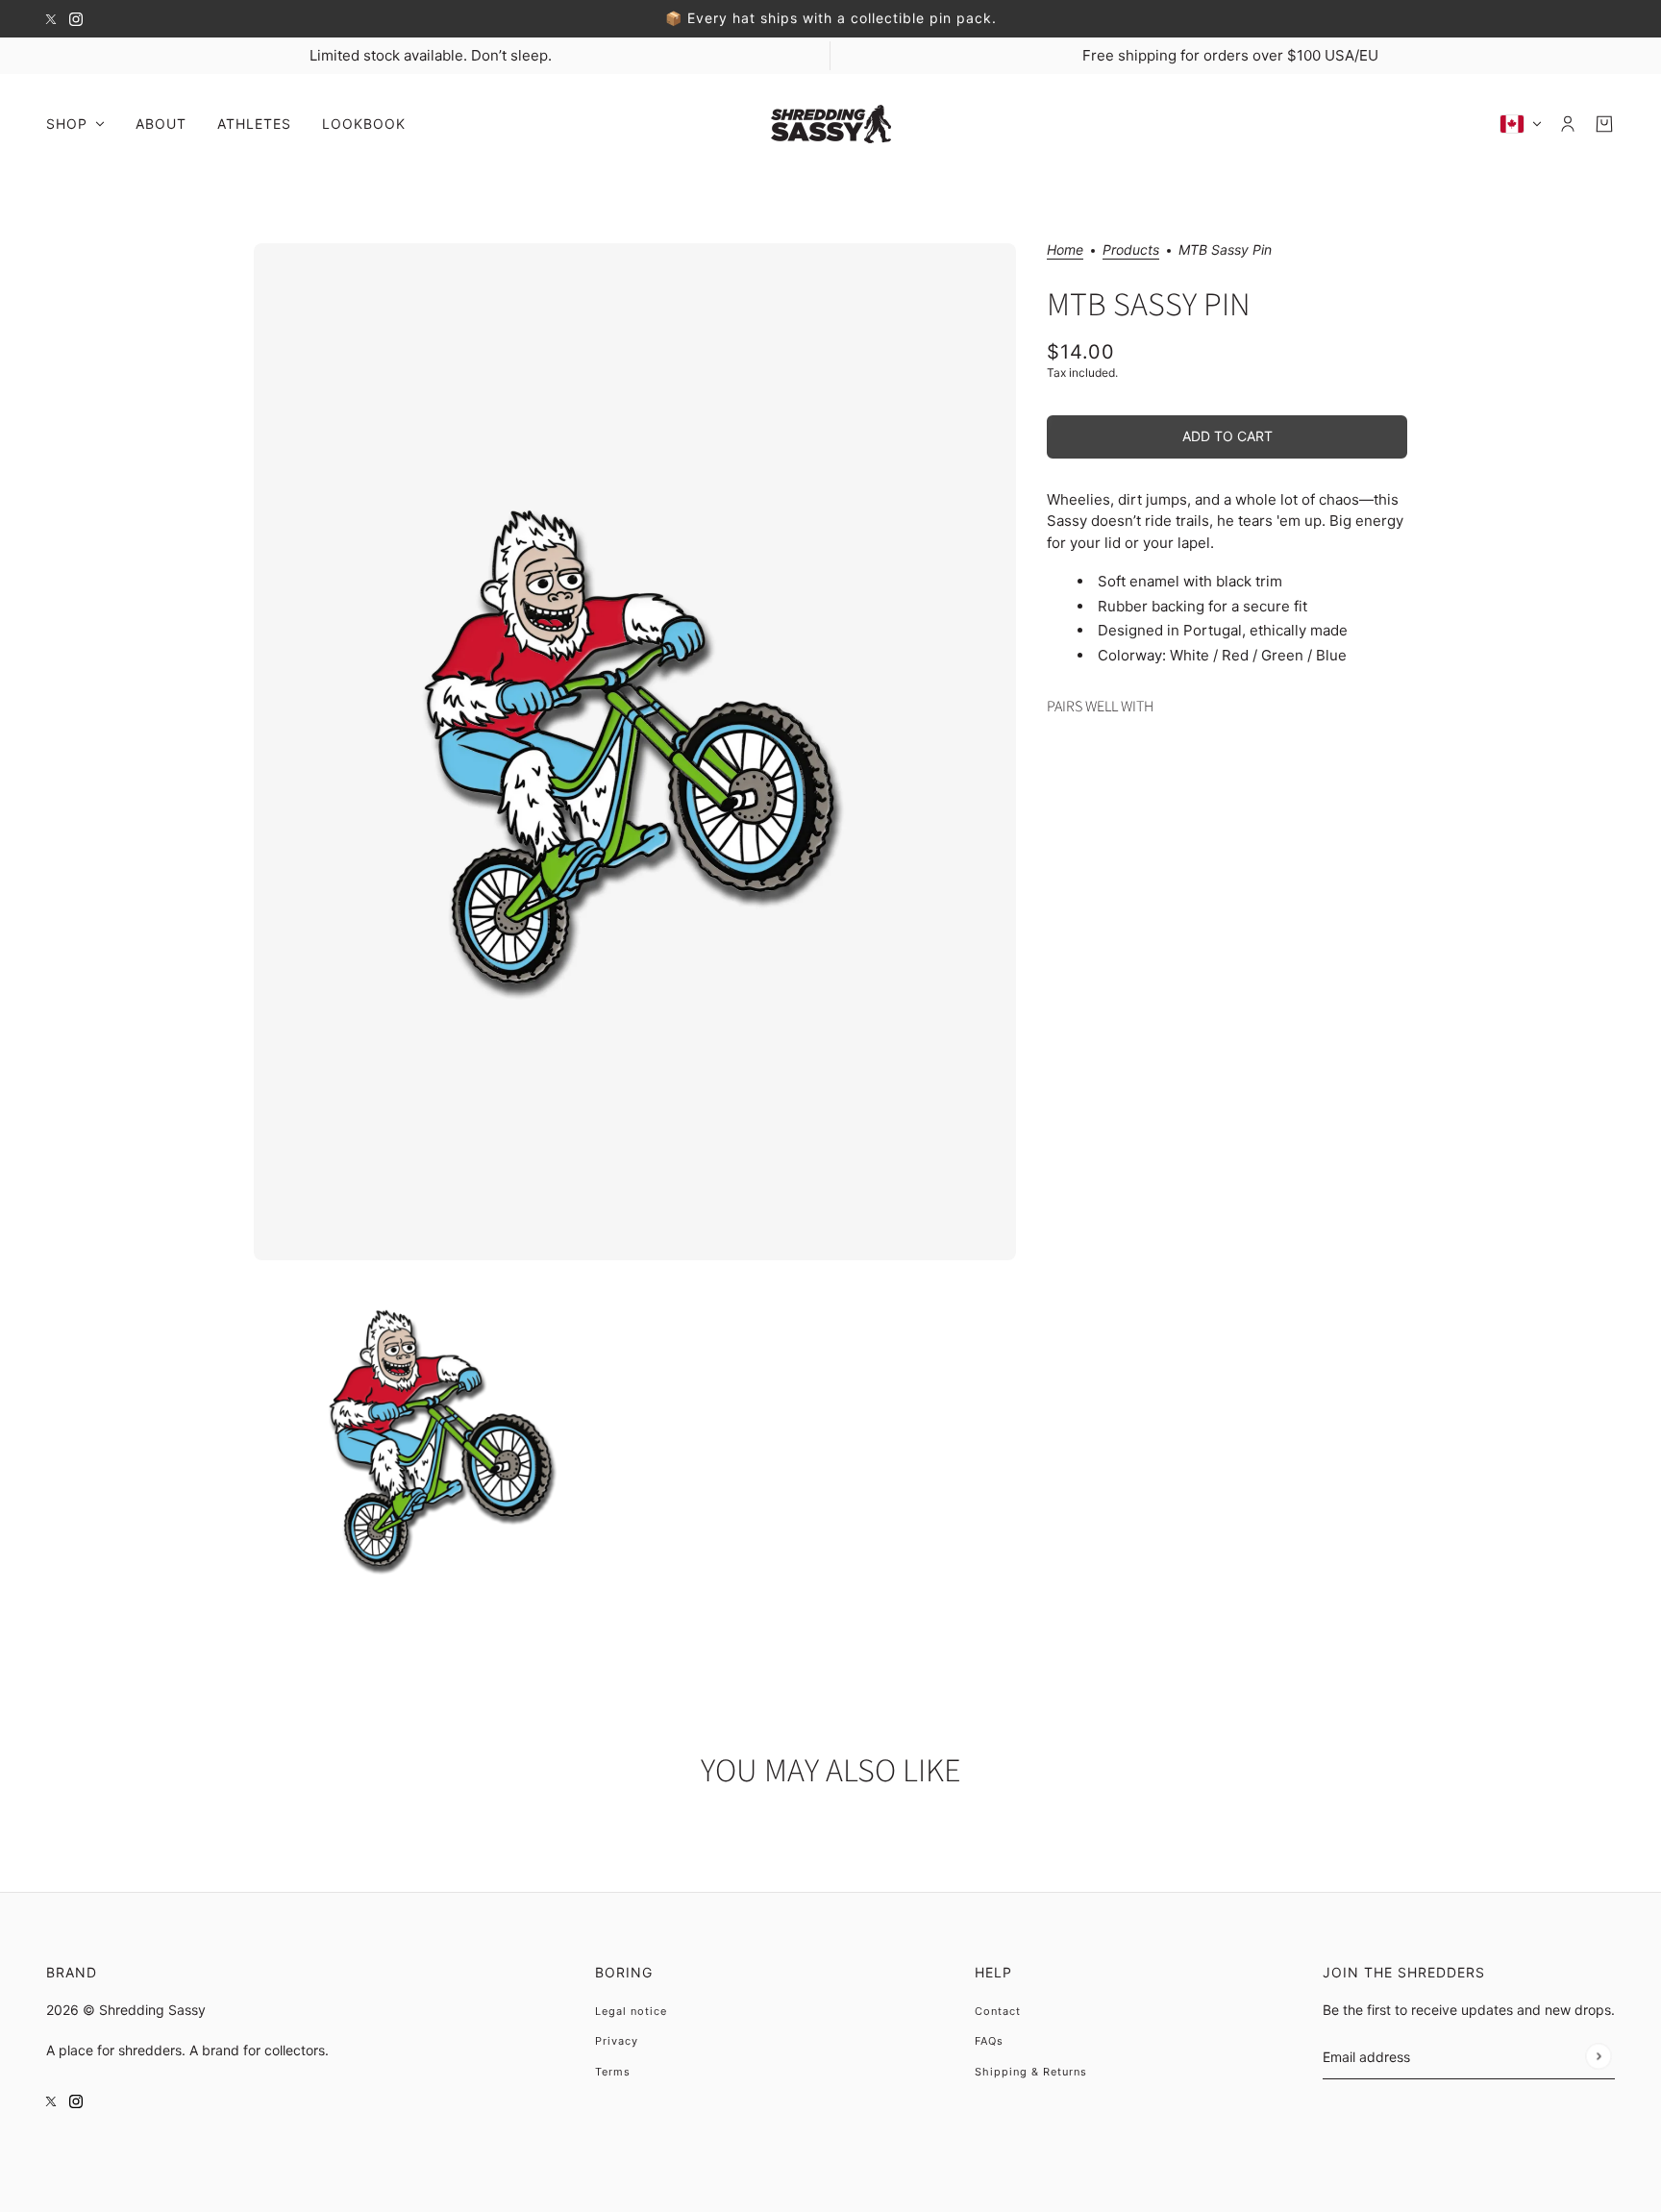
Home (1065, 250)
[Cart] (1604, 124)
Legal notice (631, 2011)
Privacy (617, 2041)
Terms (613, 2072)
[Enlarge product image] (635, 752)
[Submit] (1598, 2056)
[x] (51, 19)
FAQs (989, 2041)
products (1131, 250)
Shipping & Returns (1031, 2072)
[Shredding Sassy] (831, 124)
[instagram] (76, 19)
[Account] (1568, 124)
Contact (998, 2011)
